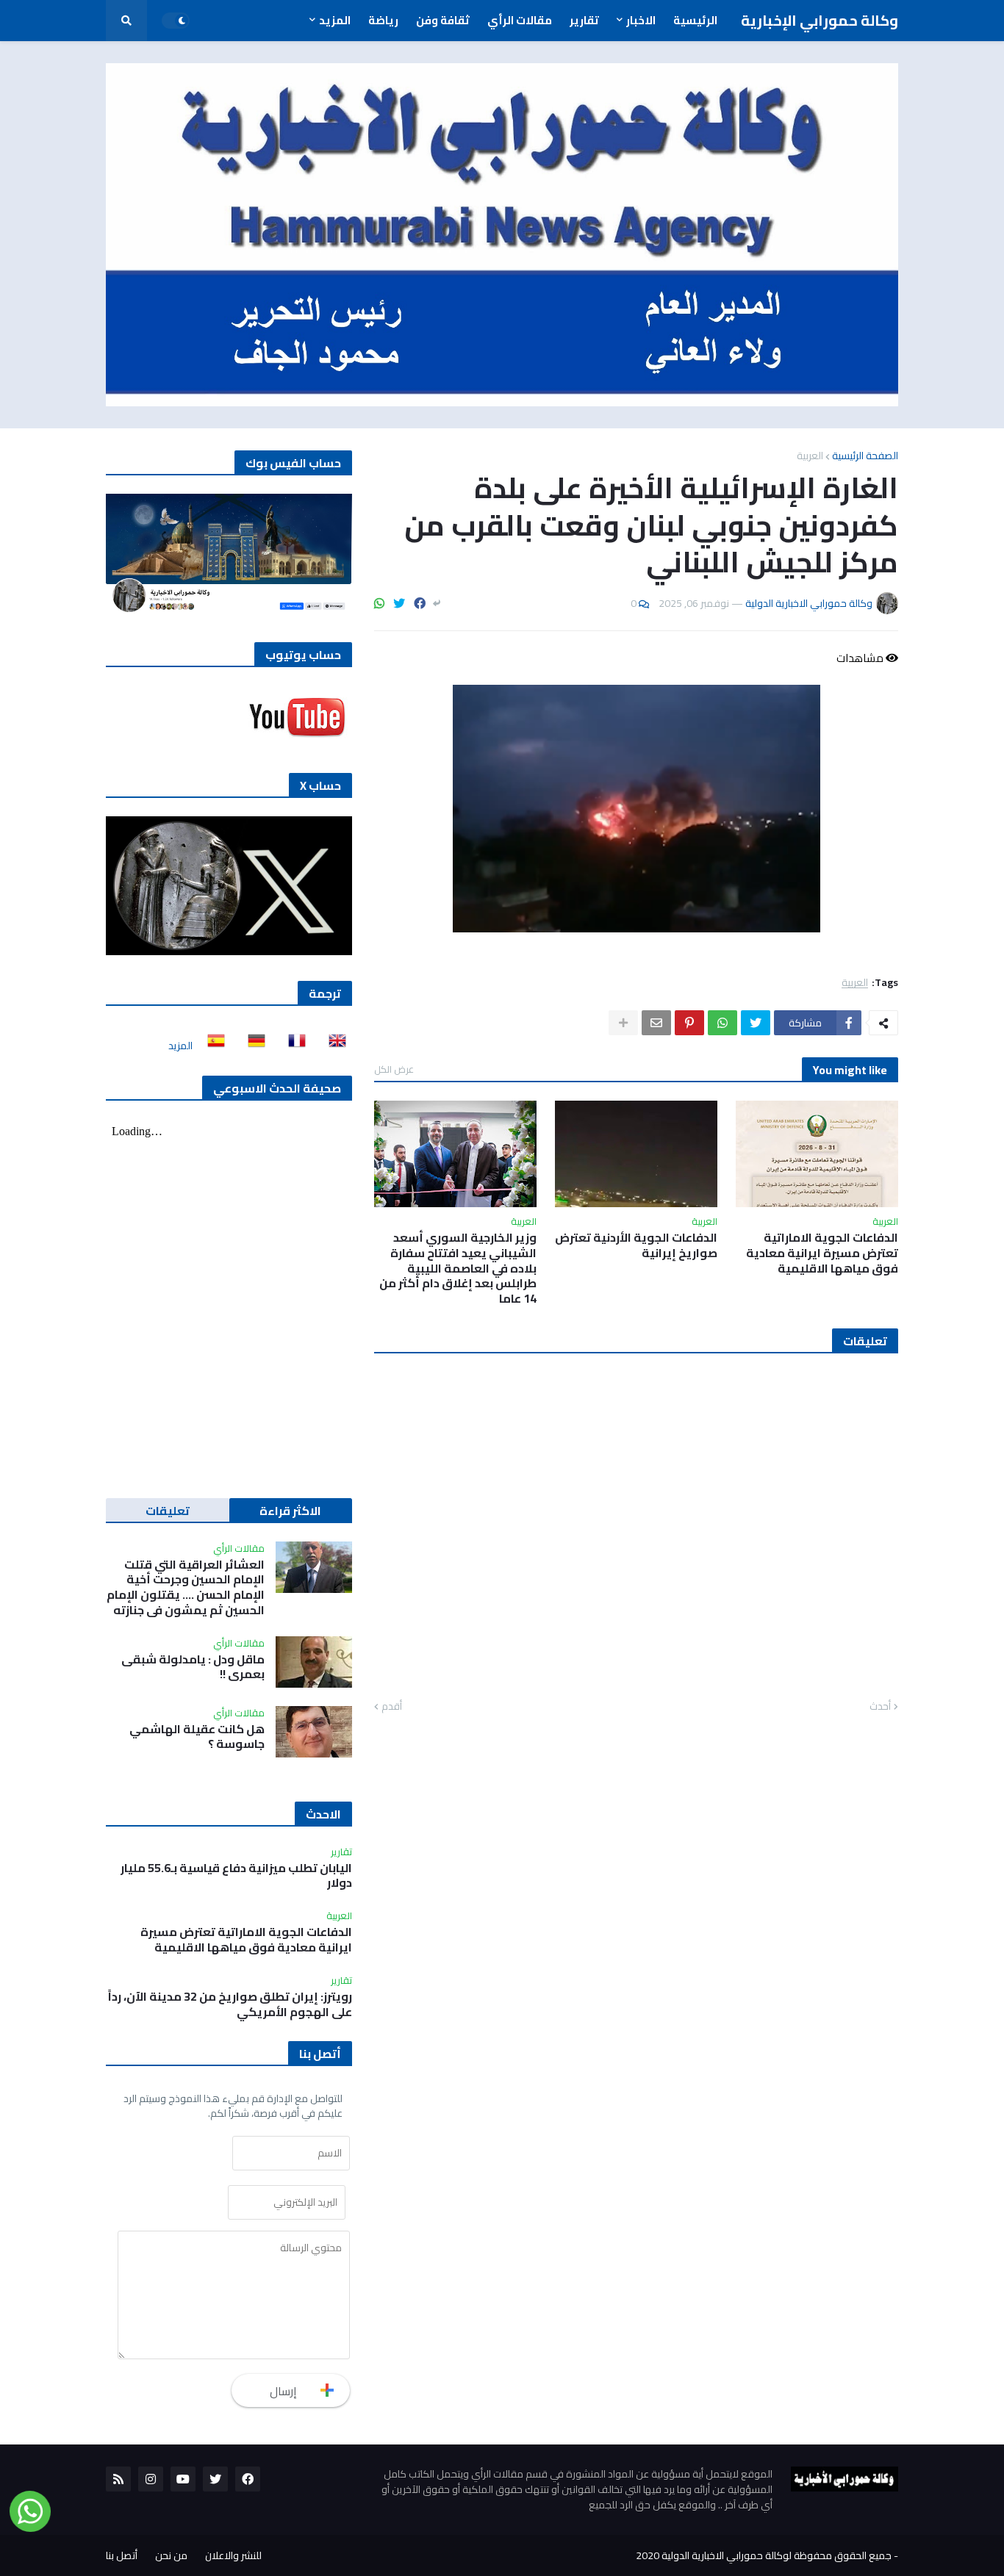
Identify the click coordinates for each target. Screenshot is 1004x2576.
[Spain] (212, 1046)
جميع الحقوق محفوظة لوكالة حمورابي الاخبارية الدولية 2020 (764, 2555)
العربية (810, 456)
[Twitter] (399, 603)
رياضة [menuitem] (383, 20)
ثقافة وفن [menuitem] (443, 20)
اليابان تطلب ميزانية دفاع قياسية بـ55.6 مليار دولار (236, 1876)
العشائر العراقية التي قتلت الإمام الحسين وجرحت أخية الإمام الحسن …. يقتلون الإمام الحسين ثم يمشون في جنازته (186, 1587)
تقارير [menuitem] (584, 20)
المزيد (180, 1046)
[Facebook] (420, 603)
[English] (333, 1046)
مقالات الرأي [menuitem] (520, 20)
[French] (293, 1046)
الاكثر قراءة (290, 1511)
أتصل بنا (122, 2555)
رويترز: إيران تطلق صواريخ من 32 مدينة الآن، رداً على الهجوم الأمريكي (230, 2004)
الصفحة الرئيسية (865, 456)
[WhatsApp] (379, 603)
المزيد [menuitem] (335, 20)
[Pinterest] (689, 1023)
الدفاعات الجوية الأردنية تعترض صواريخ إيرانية (636, 1245)
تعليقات (168, 1511)
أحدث (880, 1707)
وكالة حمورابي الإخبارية (820, 20)
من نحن (171, 2555)
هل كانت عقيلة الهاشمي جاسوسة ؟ (197, 1737)
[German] (252, 1046)
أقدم (392, 1707)
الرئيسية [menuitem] (695, 20)
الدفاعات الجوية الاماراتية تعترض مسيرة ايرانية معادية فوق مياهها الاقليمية (822, 1253)
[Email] (656, 1023)
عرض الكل (394, 1069)
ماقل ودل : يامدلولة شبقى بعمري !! (193, 1667)
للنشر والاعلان (233, 2555)
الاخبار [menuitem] (641, 20)
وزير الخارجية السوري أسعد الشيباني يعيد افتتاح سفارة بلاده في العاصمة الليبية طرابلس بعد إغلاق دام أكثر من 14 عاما (458, 1268)
